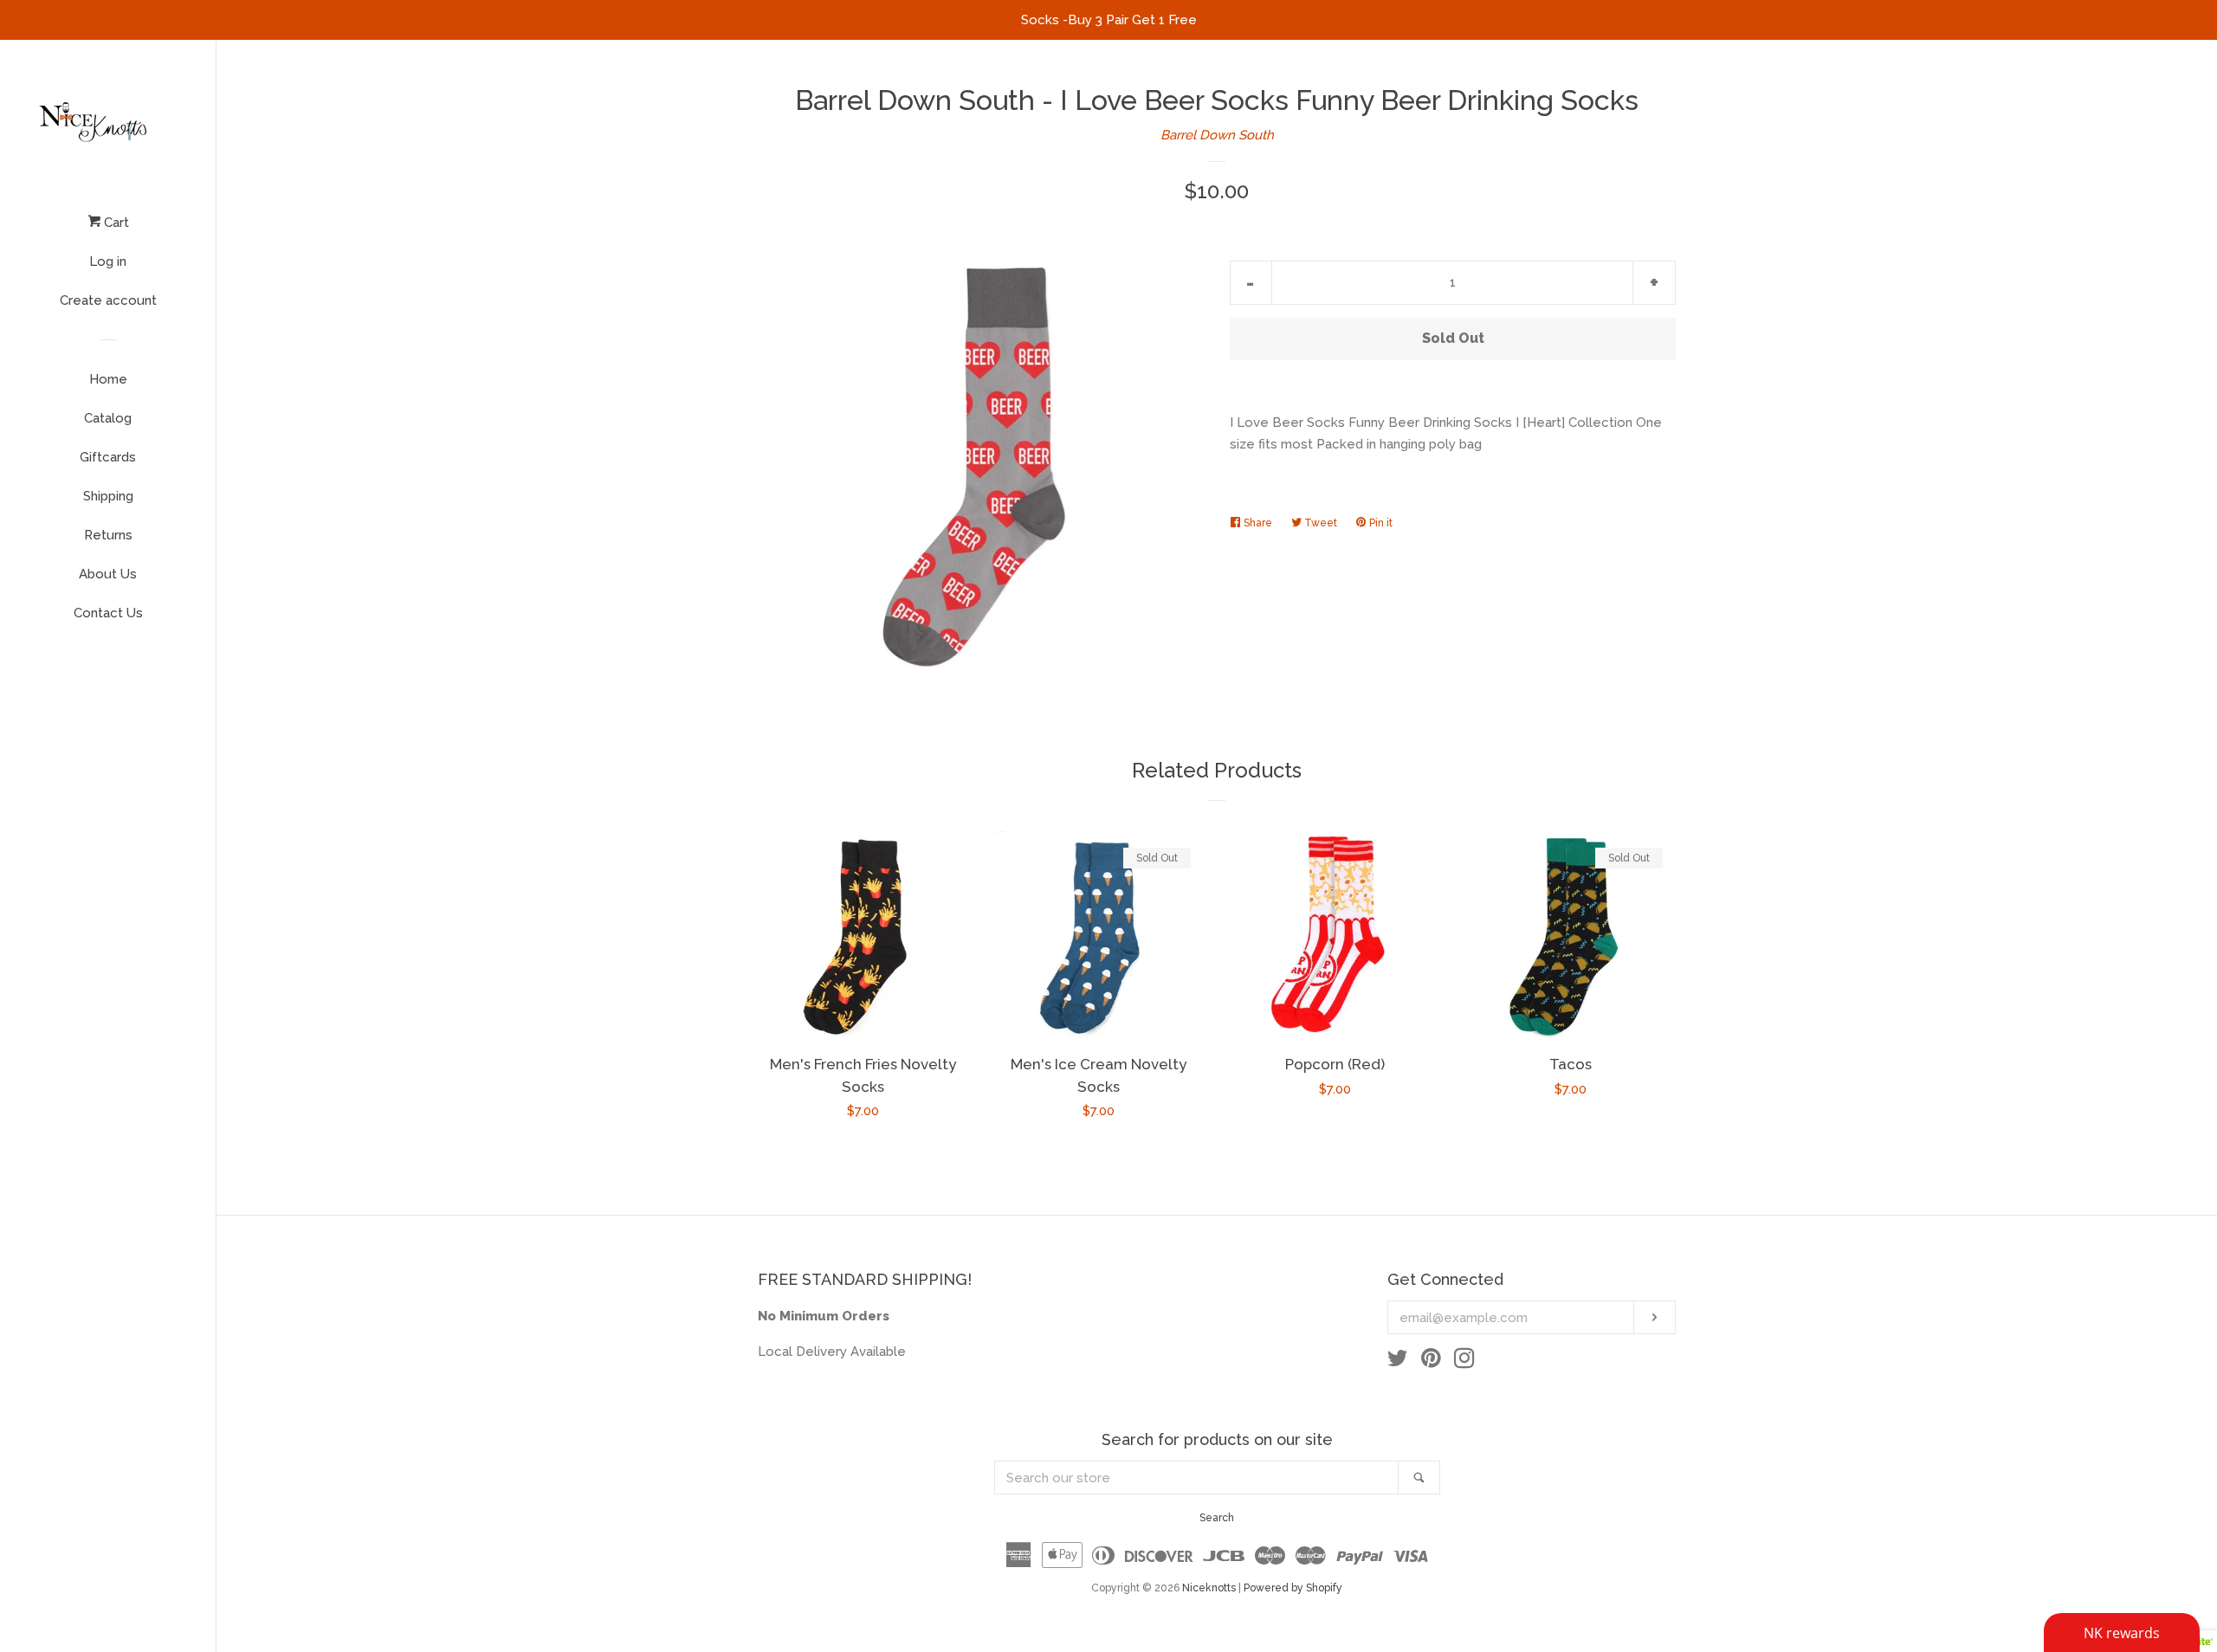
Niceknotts (1209, 1588)
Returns (108, 535)
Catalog (108, 418)
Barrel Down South (1217, 135)
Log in (108, 261)
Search (1217, 1518)
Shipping (108, 496)
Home (108, 379)
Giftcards (108, 457)
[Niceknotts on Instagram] (1464, 1362)
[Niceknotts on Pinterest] (1431, 1362)
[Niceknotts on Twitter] (1398, 1362)
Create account (108, 300)
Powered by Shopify (1293, 1588)
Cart (115, 223)
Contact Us (108, 613)
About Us (108, 574)
